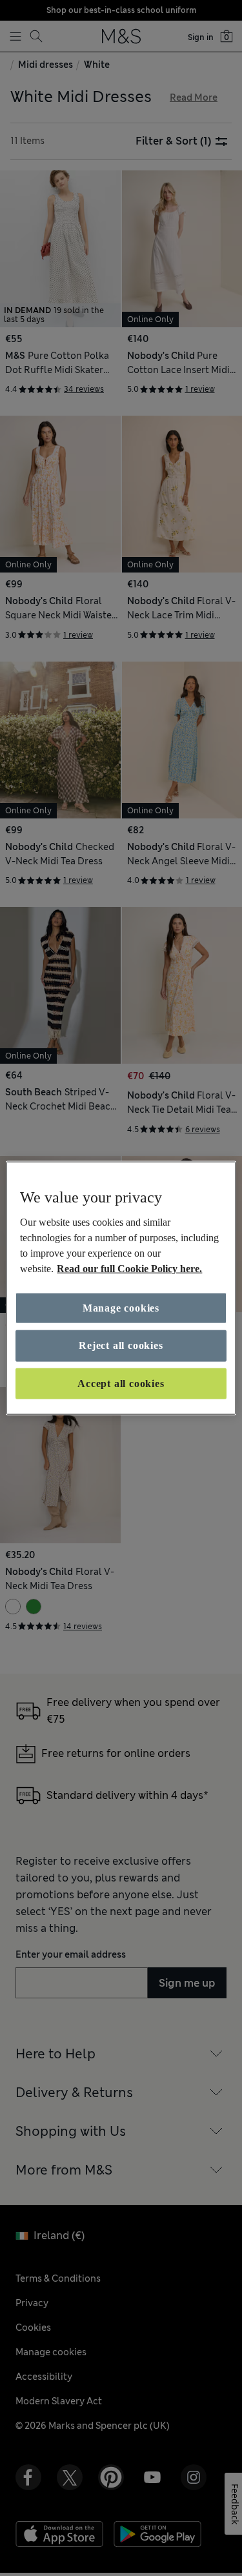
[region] (121, 1288)
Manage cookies (121, 1308)
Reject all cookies (121, 1345)
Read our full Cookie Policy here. (129, 1269)
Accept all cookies (121, 1383)
